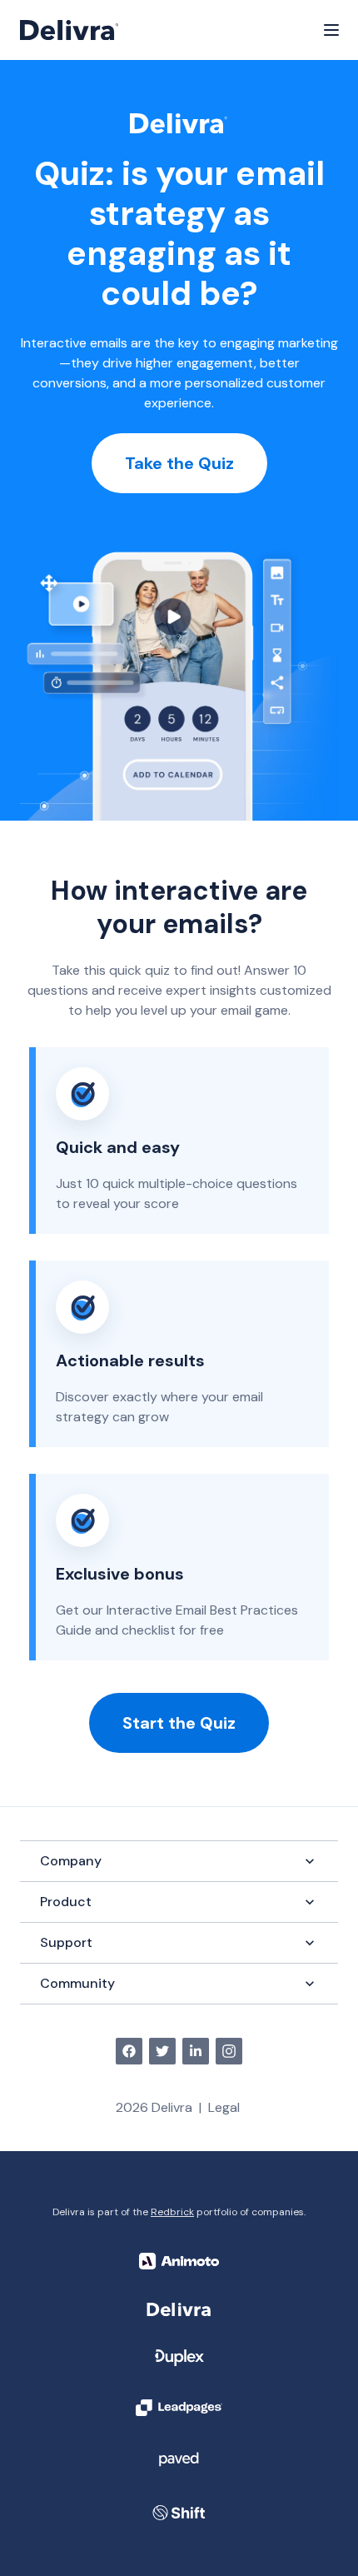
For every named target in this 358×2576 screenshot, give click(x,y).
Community (77, 1983)
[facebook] (129, 2051)
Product (66, 1902)
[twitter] (162, 2051)
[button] (331, 30)
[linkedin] (196, 2051)
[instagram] (229, 2051)
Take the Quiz (179, 463)
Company (71, 1861)
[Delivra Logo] (69, 30)
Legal (224, 2107)
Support (66, 1942)
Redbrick (172, 2212)
